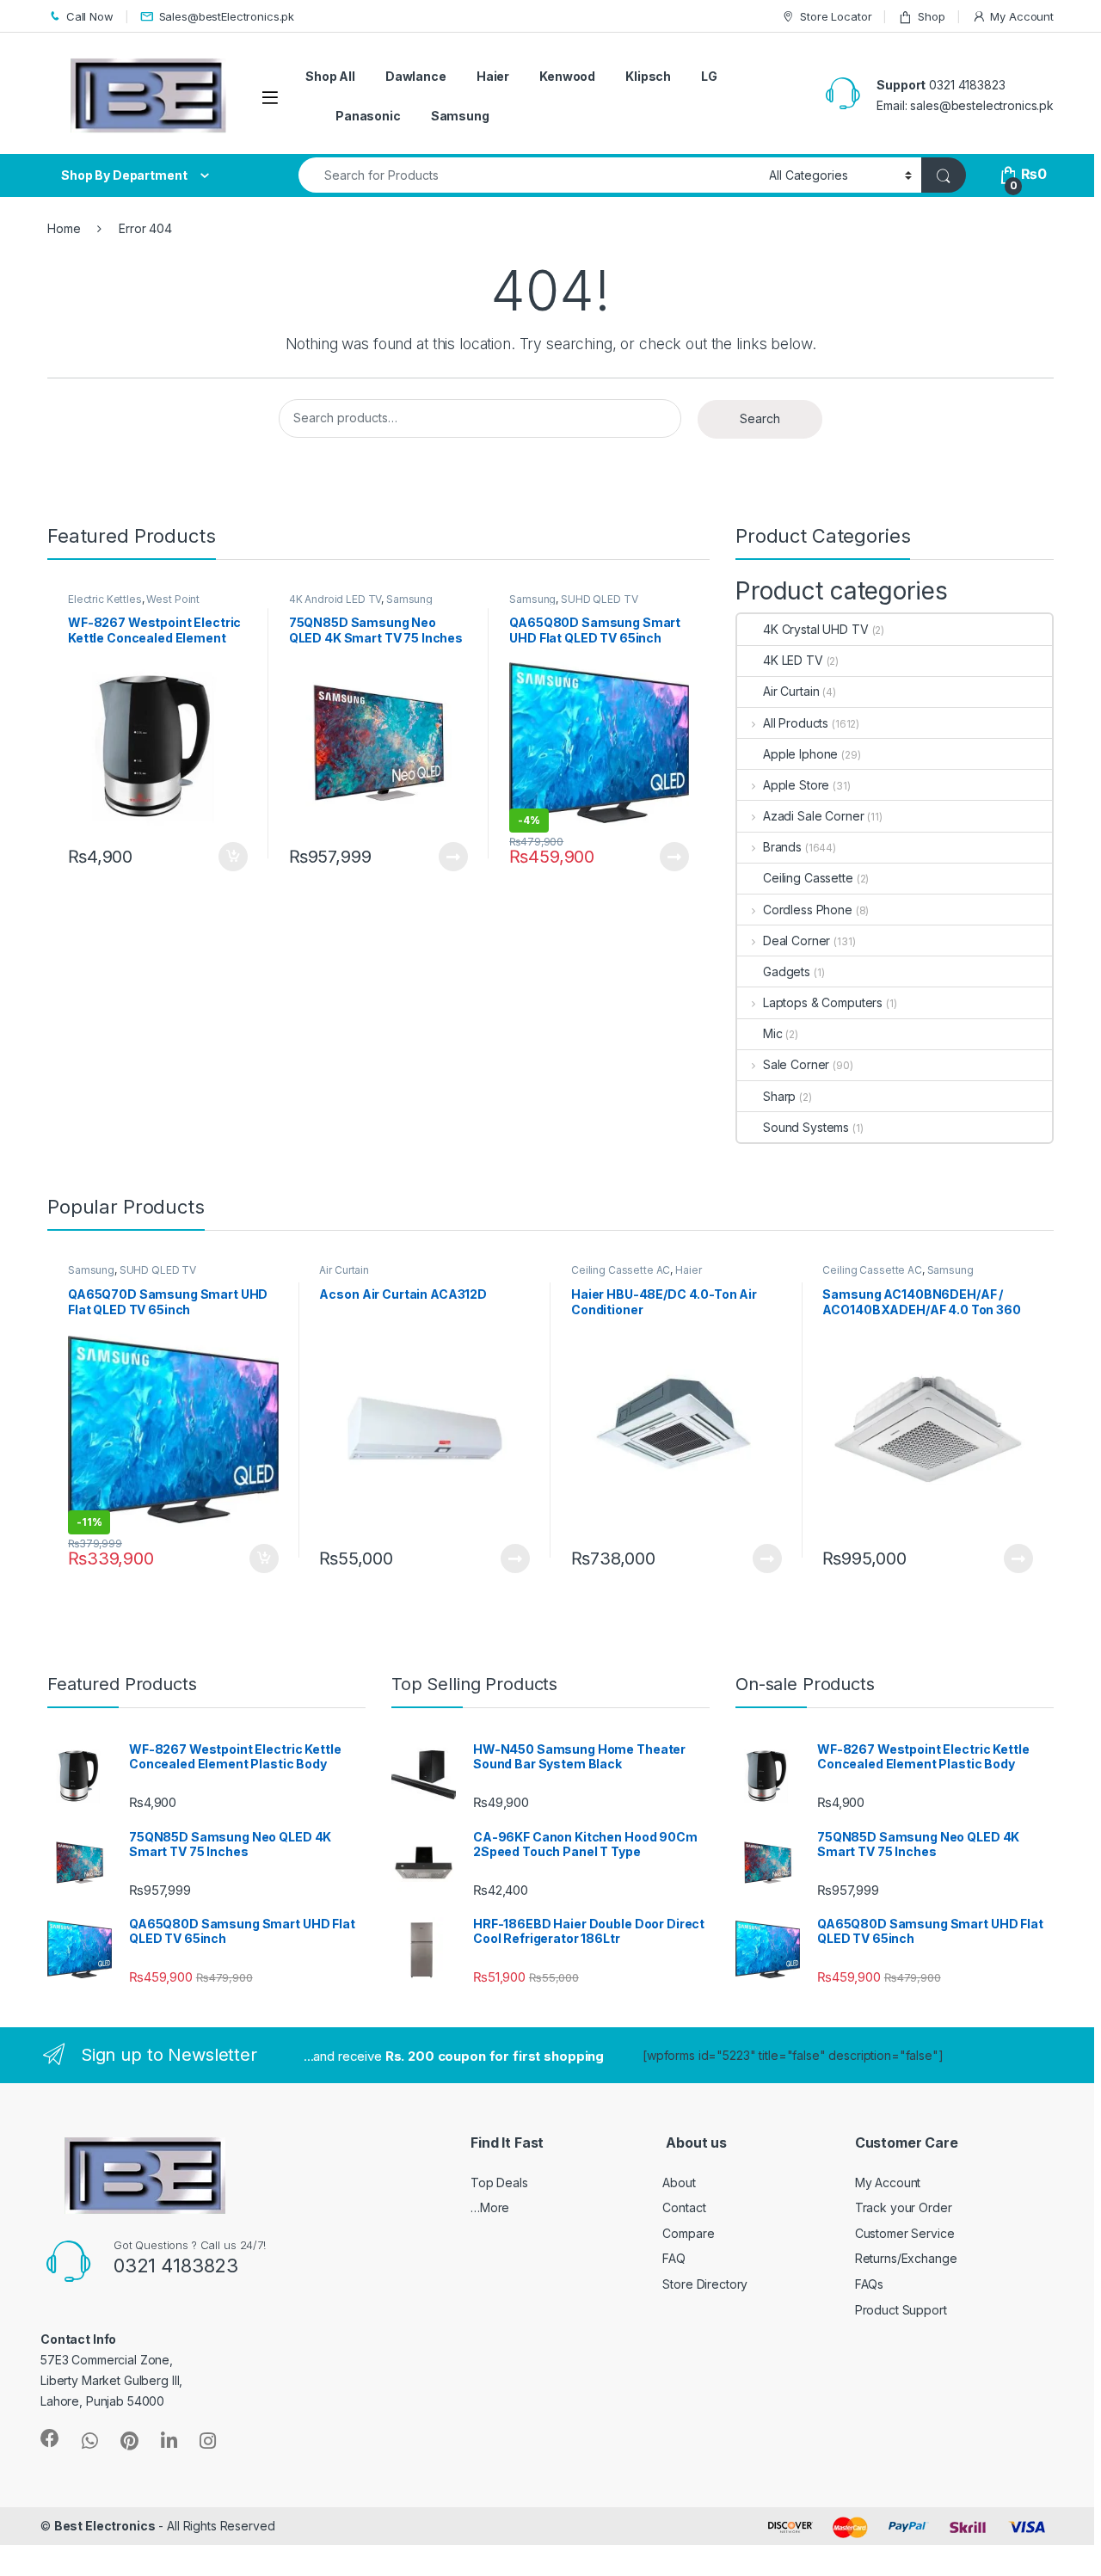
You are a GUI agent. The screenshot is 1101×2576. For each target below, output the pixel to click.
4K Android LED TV (335, 599)
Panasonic (368, 116)
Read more (453, 857)
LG (709, 76)
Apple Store (796, 785)
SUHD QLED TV (599, 599)
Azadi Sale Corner (813, 816)
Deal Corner (797, 941)
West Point (173, 599)
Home (64, 228)
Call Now (90, 16)
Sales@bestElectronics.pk (227, 16)
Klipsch (648, 76)
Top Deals (499, 2183)
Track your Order (904, 2207)
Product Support (901, 2310)
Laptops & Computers (823, 1002)
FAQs (869, 2284)
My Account (1022, 16)
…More (490, 2207)
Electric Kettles (105, 599)
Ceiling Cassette (808, 878)
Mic (773, 1033)
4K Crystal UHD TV (816, 629)
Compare (688, 2233)
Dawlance (416, 76)
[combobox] (529, 175)
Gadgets (787, 971)
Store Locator (836, 16)
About (679, 2183)
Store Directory (705, 2284)
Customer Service (905, 2233)
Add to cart (233, 857)
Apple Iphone (800, 754)
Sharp (779, 1096)
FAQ (674, 2258)
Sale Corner (796, 1064)
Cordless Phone (808, 910)
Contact (684, 2207)
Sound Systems (806, 1127)
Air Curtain (791, 691)
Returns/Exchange (906, 2258)
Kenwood (567, 76)
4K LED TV (793, 660)
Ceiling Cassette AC (621, 1270)
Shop (931, 16)
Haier (493, 76)
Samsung (460, 116)
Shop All (330, 76)
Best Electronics (105, 2526)
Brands (782, 847)
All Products (796, 723)
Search (760, 418)
